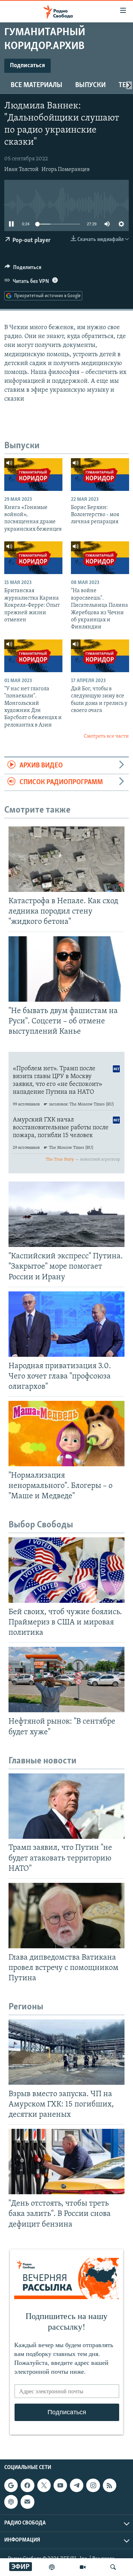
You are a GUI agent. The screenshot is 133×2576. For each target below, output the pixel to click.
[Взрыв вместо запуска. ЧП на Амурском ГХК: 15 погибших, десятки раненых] (66, 2052)
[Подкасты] (11, 2502)
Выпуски (90, 85)
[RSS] (110, 2485)
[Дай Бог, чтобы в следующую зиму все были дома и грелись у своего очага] (100, 656)
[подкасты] (52, 2567)
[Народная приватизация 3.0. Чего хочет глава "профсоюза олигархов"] (66, 1324)
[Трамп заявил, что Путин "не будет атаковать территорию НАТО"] (66, 1806)
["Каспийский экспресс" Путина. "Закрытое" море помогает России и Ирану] (66, 1214)
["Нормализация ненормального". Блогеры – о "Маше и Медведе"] (66, 1434)
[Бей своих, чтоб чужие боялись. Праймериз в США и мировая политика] (66, 1570)
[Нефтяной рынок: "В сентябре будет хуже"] (66, 1680)
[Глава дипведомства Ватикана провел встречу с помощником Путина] (66, 1916)
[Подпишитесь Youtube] (60, 2485)
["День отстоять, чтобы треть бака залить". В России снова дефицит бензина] (66, 2162)
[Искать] (113, 2567)
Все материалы (37, 85)
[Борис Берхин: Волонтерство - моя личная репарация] (100, 475)
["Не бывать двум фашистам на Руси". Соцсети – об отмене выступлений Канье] (66, 969)
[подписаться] (27, 2502)
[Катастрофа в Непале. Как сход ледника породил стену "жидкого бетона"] (66, 859)
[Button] (23, 269)
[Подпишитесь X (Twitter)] (44, 2485)
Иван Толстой (21, 170)
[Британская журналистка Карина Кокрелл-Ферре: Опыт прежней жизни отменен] (33, 558)
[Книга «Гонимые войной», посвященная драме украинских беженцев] (33, 475)
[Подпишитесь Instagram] (93, 2485)
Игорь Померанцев (66, 170)
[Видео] (83, 2567)
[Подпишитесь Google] (11, 2485)
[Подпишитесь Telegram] (77, 2485)
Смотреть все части (106, 736)
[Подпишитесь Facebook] (27, 2485)
